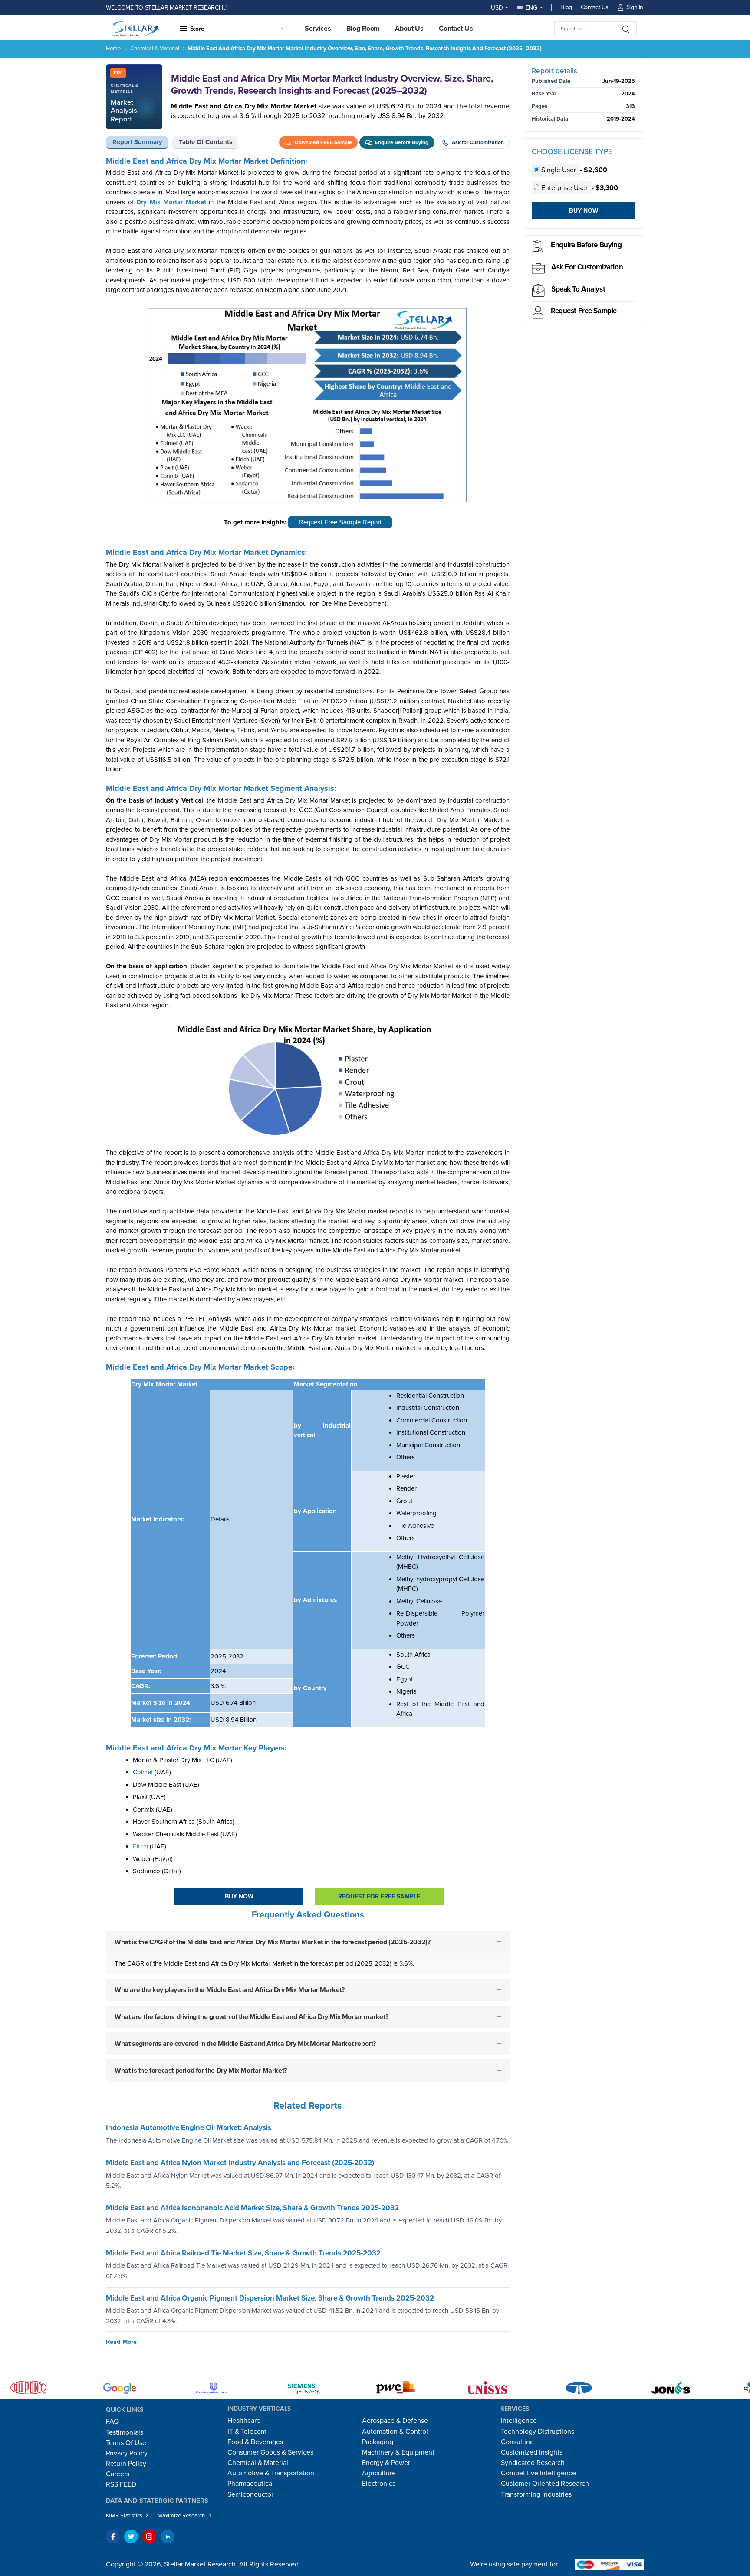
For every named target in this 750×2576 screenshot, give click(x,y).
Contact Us (595, 7)
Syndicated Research (533, 2463)
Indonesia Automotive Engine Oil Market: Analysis (189, 2128)
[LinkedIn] (168, 2537)
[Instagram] (149, 2537)
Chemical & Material (155, 49)
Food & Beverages (255, 2442)
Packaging (378, 2442)
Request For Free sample (379, 1896)
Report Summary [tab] (137, 142)
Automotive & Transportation (271, 2473)
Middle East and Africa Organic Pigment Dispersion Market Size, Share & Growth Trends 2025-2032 (270, 2298)
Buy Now (239, 1896)
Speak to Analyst (578, 289)
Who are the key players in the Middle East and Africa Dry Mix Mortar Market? (230, 1989)
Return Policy (126, 2464)
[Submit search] (626, 29)
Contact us (456, 29)
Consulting (517, 2442)
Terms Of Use (126, 2443)
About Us (409, 29)
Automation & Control (395, 2432)
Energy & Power (386, 2463)
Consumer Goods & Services (270, 2452)
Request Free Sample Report (340, 522)
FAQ (112, 2422)
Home (113, 49)
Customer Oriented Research (545, 2484)
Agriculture (379, 2473)
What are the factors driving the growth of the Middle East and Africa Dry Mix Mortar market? (251, 2016)
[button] (231, 29)
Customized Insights (532, 2452)
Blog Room (363, 29)
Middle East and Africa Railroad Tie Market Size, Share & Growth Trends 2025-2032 (243, 2253)
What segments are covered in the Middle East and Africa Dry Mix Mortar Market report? (245, 2043)
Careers (118, 2474)
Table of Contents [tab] (206, 142)
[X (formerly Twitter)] (131, 2537)
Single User (559, 170)
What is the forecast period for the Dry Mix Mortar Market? (201, 2070)
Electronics (379, 2484)
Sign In (635, 7)
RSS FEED (121, 2484)
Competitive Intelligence (538, 2473)
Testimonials (125, 2432)
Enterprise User (564, 188)
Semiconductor (250, 2494)
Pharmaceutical (251, 2484)
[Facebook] (113, 2537)
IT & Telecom (247, 2432)
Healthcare (244, 2421)
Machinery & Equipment (398, 2452)
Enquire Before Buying (586, 245)
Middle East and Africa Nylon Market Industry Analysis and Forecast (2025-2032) (240, 2163)
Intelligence (519, 2421)
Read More (121, 2342)
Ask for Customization (587, 267)
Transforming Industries (536, 2494)
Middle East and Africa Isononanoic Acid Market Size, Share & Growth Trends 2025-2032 (252, 2208)
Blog (566, 7)
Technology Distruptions (538, 2432)
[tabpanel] (308, 1126)
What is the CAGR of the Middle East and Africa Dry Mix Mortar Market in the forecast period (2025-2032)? (272, 1942)
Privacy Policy (127, 2453)
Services (318, 29)
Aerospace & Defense (395, 2421)
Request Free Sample (584, 311)
